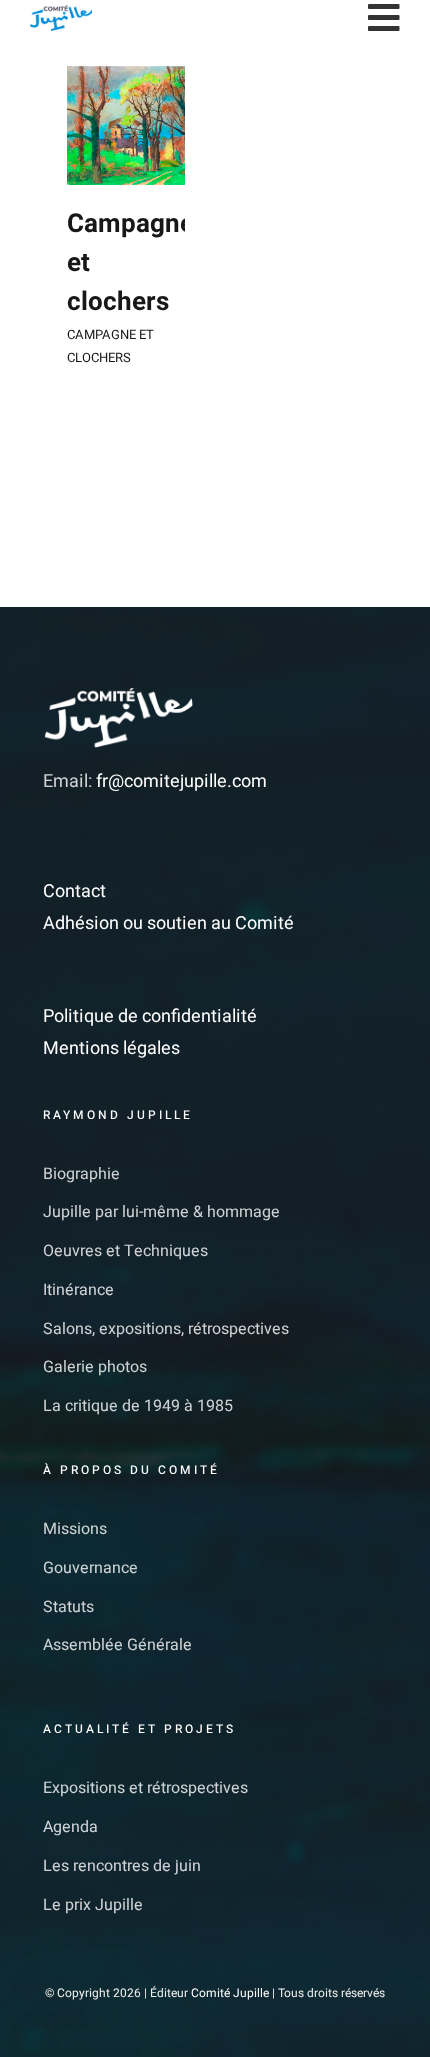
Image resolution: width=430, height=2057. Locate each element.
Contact (74, 891)
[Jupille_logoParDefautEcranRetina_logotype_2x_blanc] (118, 695)
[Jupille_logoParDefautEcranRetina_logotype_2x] (61, 13)
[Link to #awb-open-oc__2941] (384, 18)
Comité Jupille (230, 1993)
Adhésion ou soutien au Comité (168, 923)
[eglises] (126, 125)
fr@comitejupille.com (181, 781)
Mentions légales (111, 1048)
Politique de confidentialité (150, 1016)
